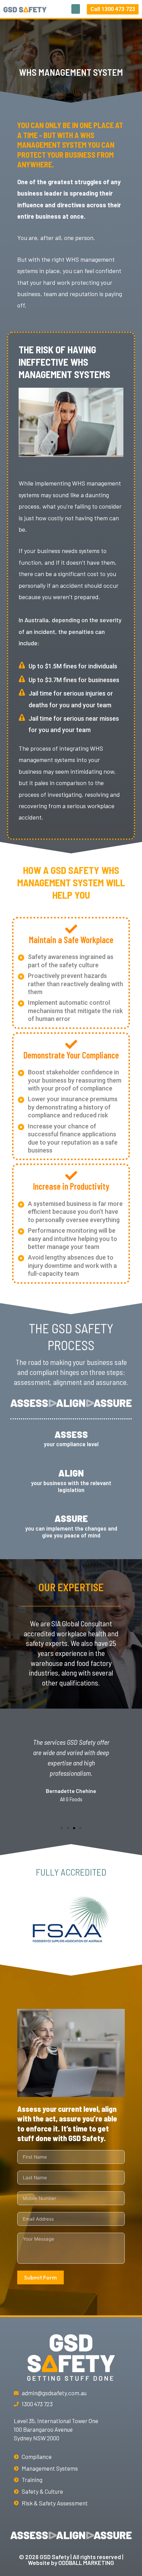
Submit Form (40, 2277)
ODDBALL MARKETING (86, 2563)
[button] (76, 9)
